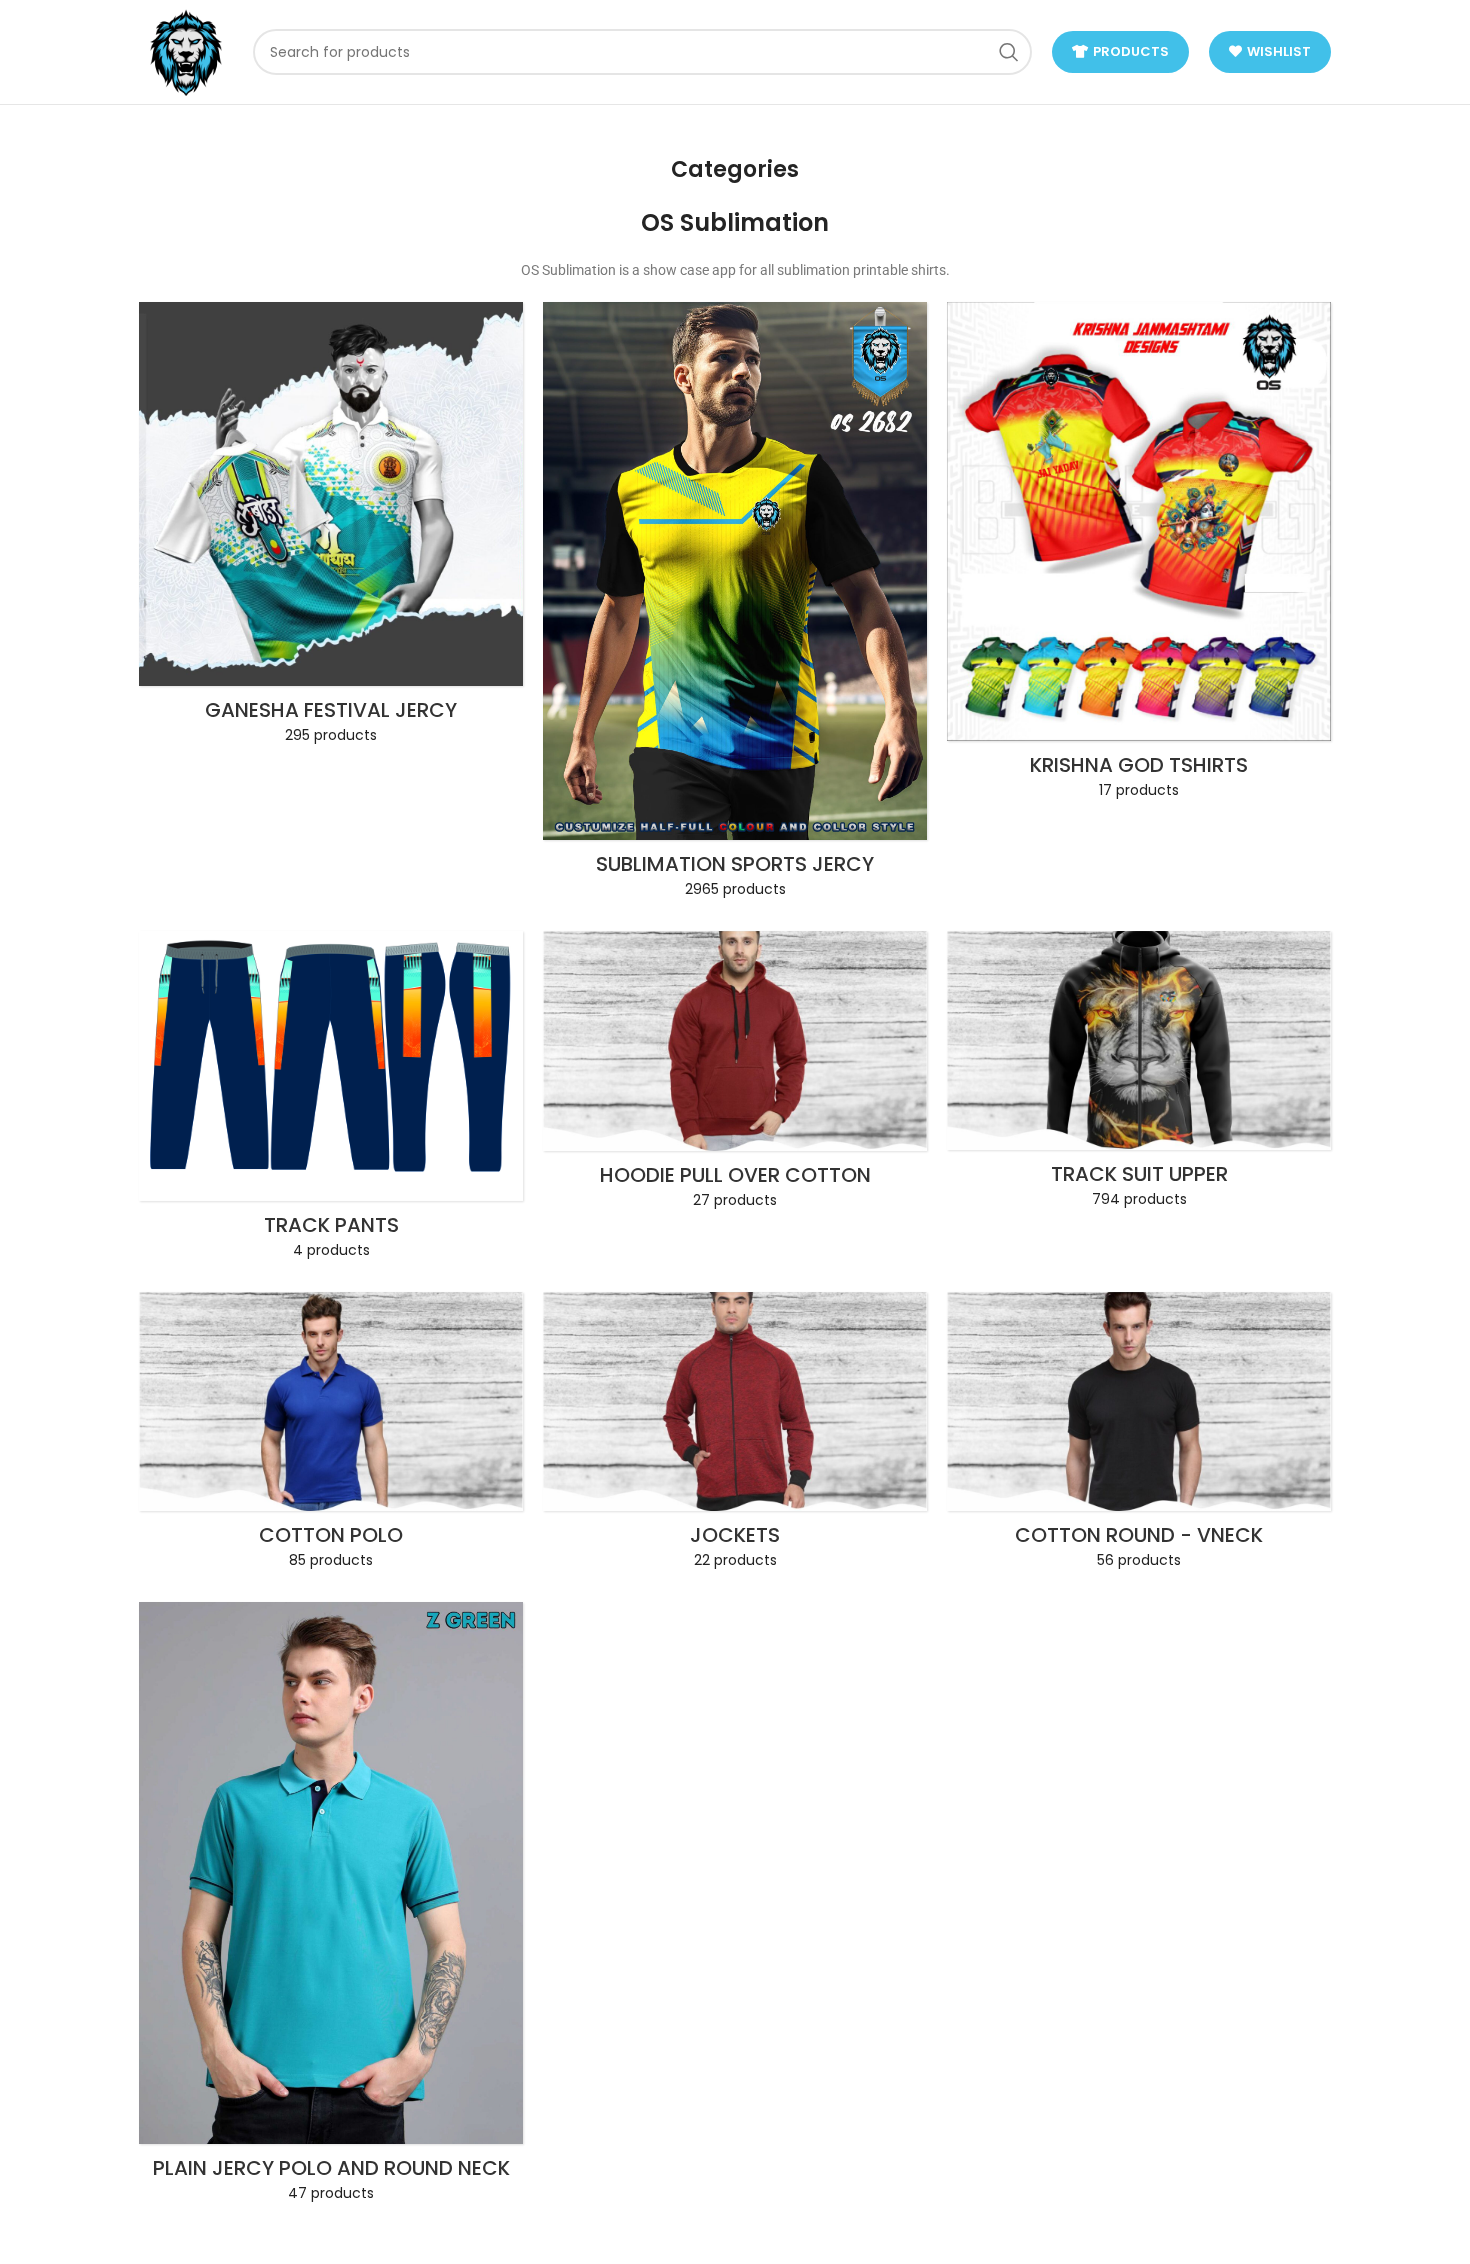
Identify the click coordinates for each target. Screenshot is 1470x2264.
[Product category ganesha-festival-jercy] (331, 529)
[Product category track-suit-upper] (1139, 1076)
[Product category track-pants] (331, 1101)
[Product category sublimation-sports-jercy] (735, 606)
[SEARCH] (1009, 52)
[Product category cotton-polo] (331, 1437)
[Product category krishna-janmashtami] (1139, 557)
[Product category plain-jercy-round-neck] (331, 1908)
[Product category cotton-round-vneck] (1139, 1437)
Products (1131, 51)
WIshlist (1279, 51)
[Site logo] (186, 51)
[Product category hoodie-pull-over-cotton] (735, 1076)
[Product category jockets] (735, 1437)
